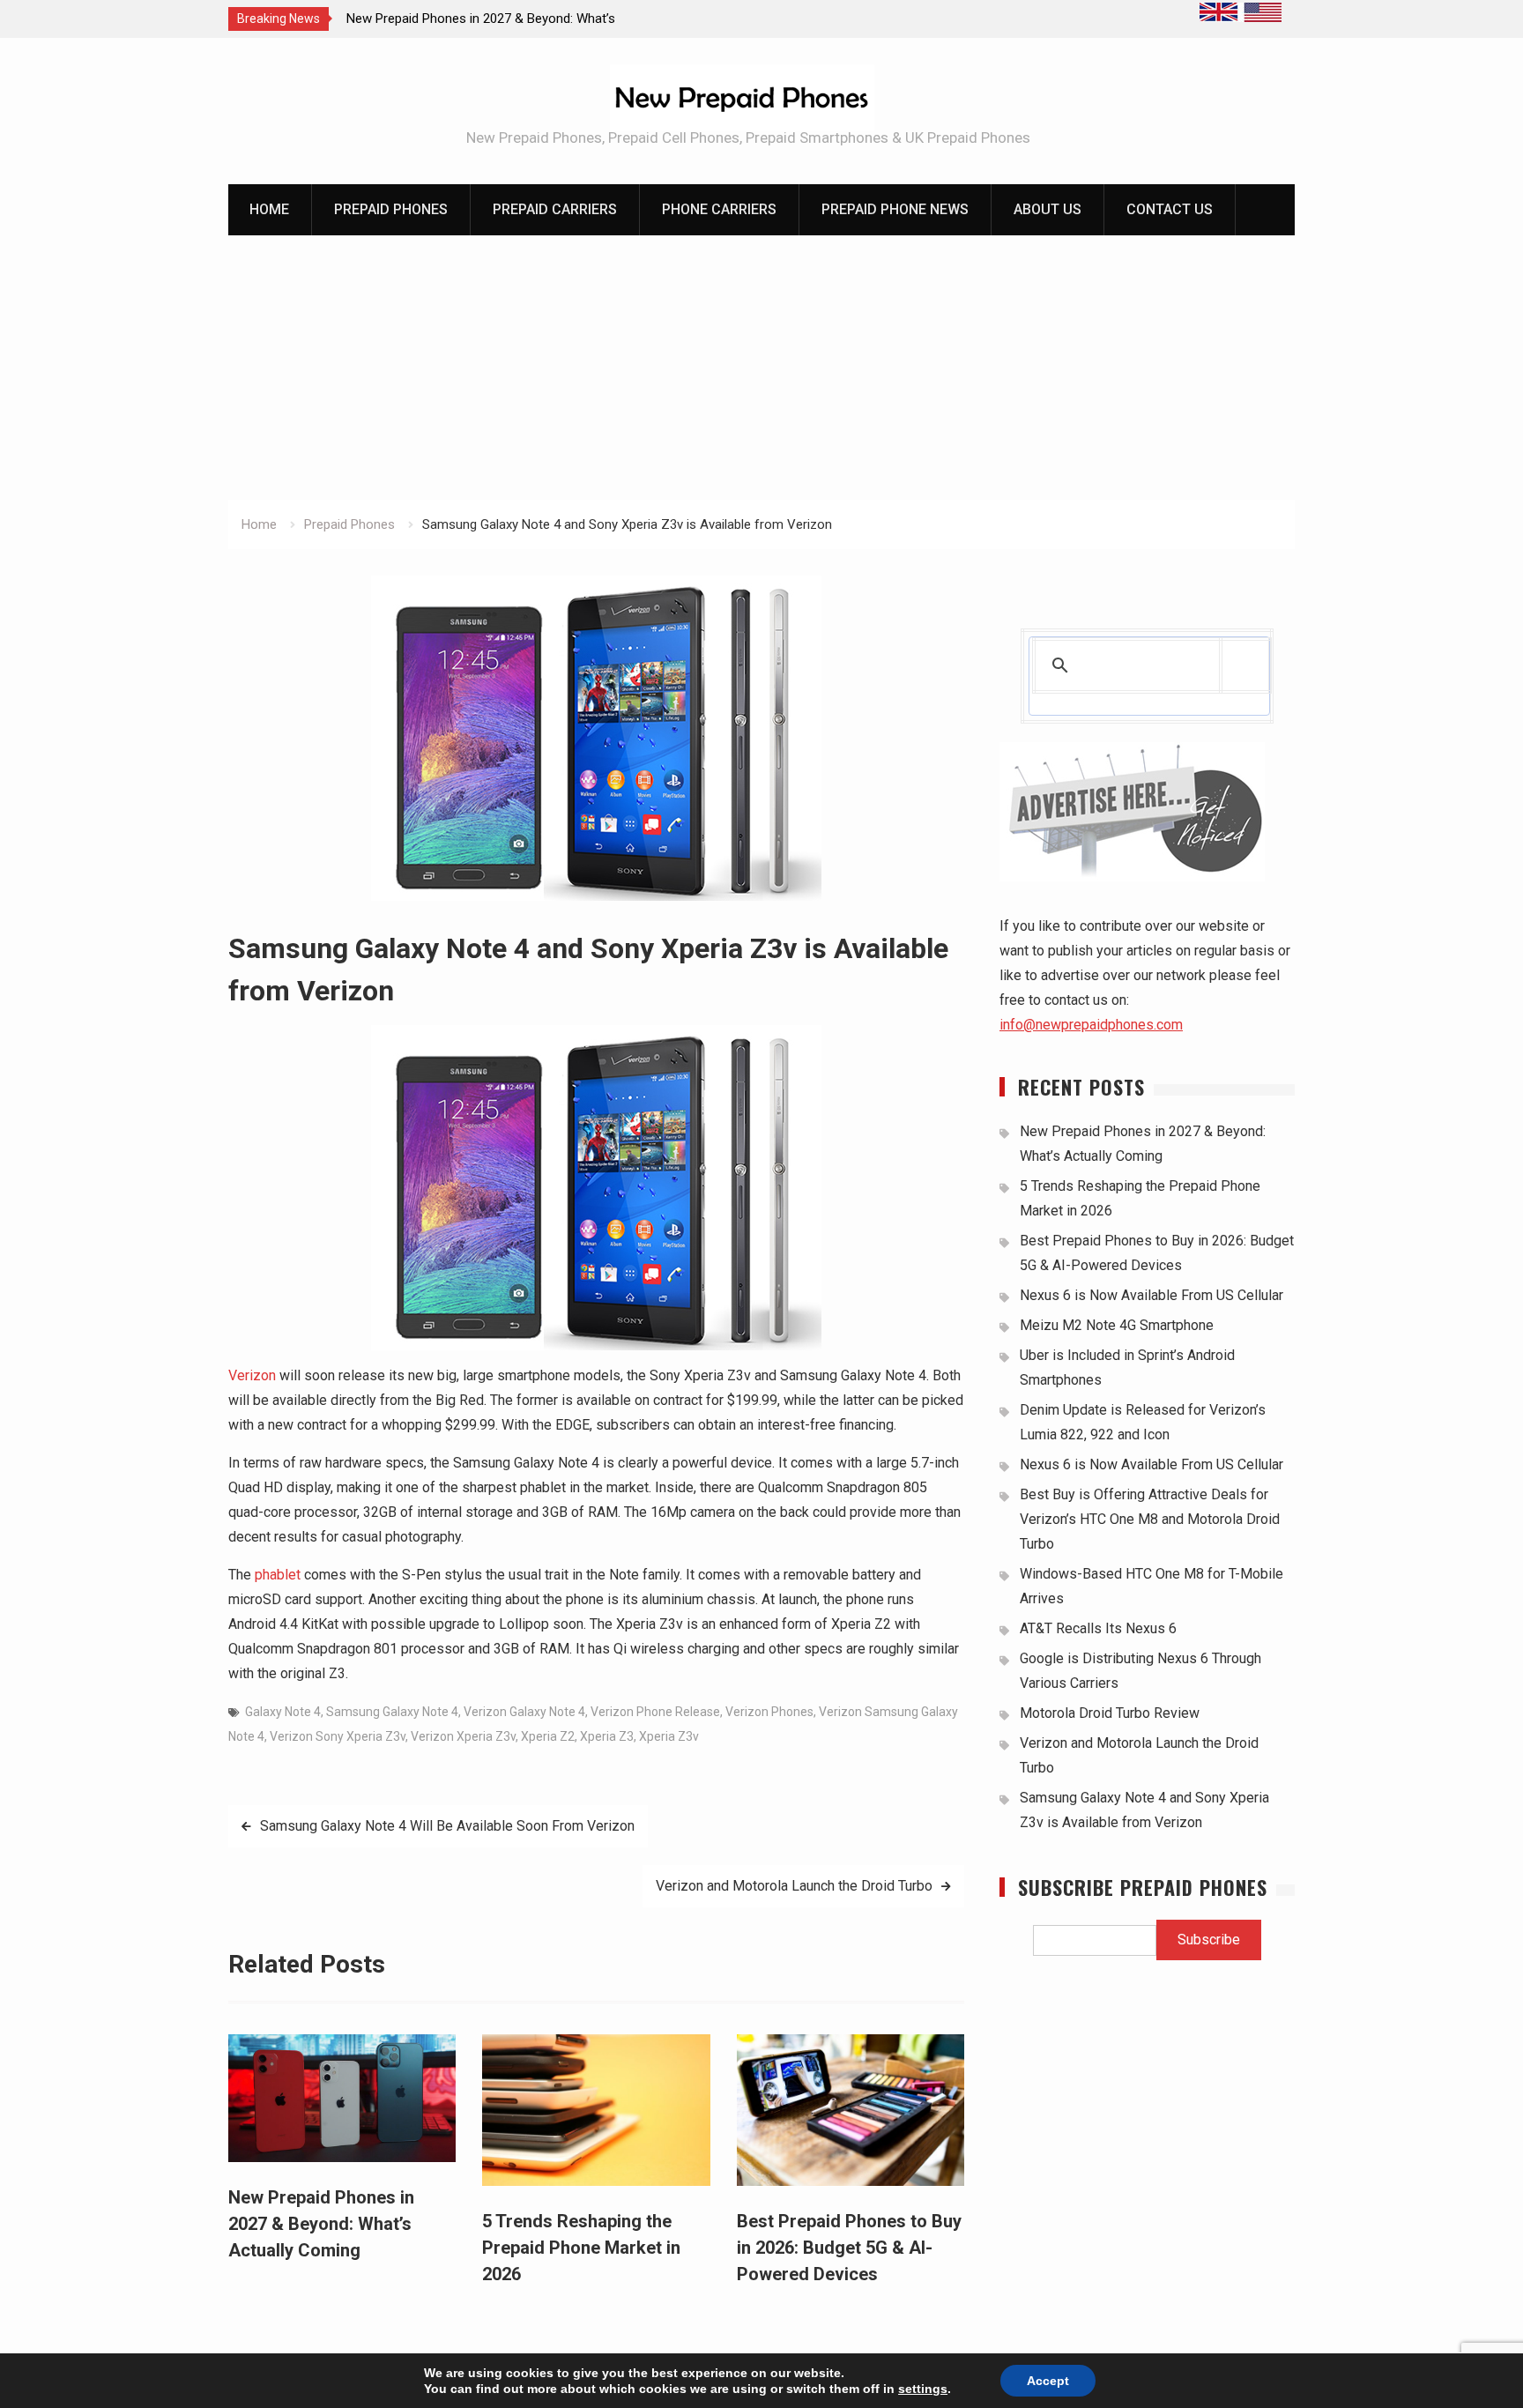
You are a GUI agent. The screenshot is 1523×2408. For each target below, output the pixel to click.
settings (923, 2389)
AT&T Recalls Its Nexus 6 (1098, 1628)
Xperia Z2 (548, 1736)
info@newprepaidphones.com (1091, 1025)
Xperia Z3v (669, 1736)
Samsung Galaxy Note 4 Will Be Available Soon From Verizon (447, 1826)
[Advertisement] (761, 368)
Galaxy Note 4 (283, 1712)
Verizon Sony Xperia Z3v (338, 1736)
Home (269, 209)
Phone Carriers (719, 209)
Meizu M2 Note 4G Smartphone (1117, 1325)
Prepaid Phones (391, 209)
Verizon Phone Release (655, 1712)
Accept (1048, 2381)
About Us (1048, 209)
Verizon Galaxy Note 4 (524, 1712)
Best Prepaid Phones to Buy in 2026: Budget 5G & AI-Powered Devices (849, 2248)
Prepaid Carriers (555, 209)
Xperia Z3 (607, 1736)
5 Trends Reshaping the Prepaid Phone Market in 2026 (581, 2248)
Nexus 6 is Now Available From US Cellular (1152, 1295)
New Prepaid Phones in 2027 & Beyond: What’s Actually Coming (321, 2224)
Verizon (252, 1375)
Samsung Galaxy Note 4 (392, 1712)
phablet (278, 1575)
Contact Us (1170, 209)
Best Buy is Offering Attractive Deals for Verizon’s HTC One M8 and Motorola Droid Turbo (1150, 1519)
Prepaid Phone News (895, 209)
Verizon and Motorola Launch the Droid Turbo (794, 1886)
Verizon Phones (769, 1712)
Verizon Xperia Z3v (463, 1736)
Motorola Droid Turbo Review (1110, 1713)
